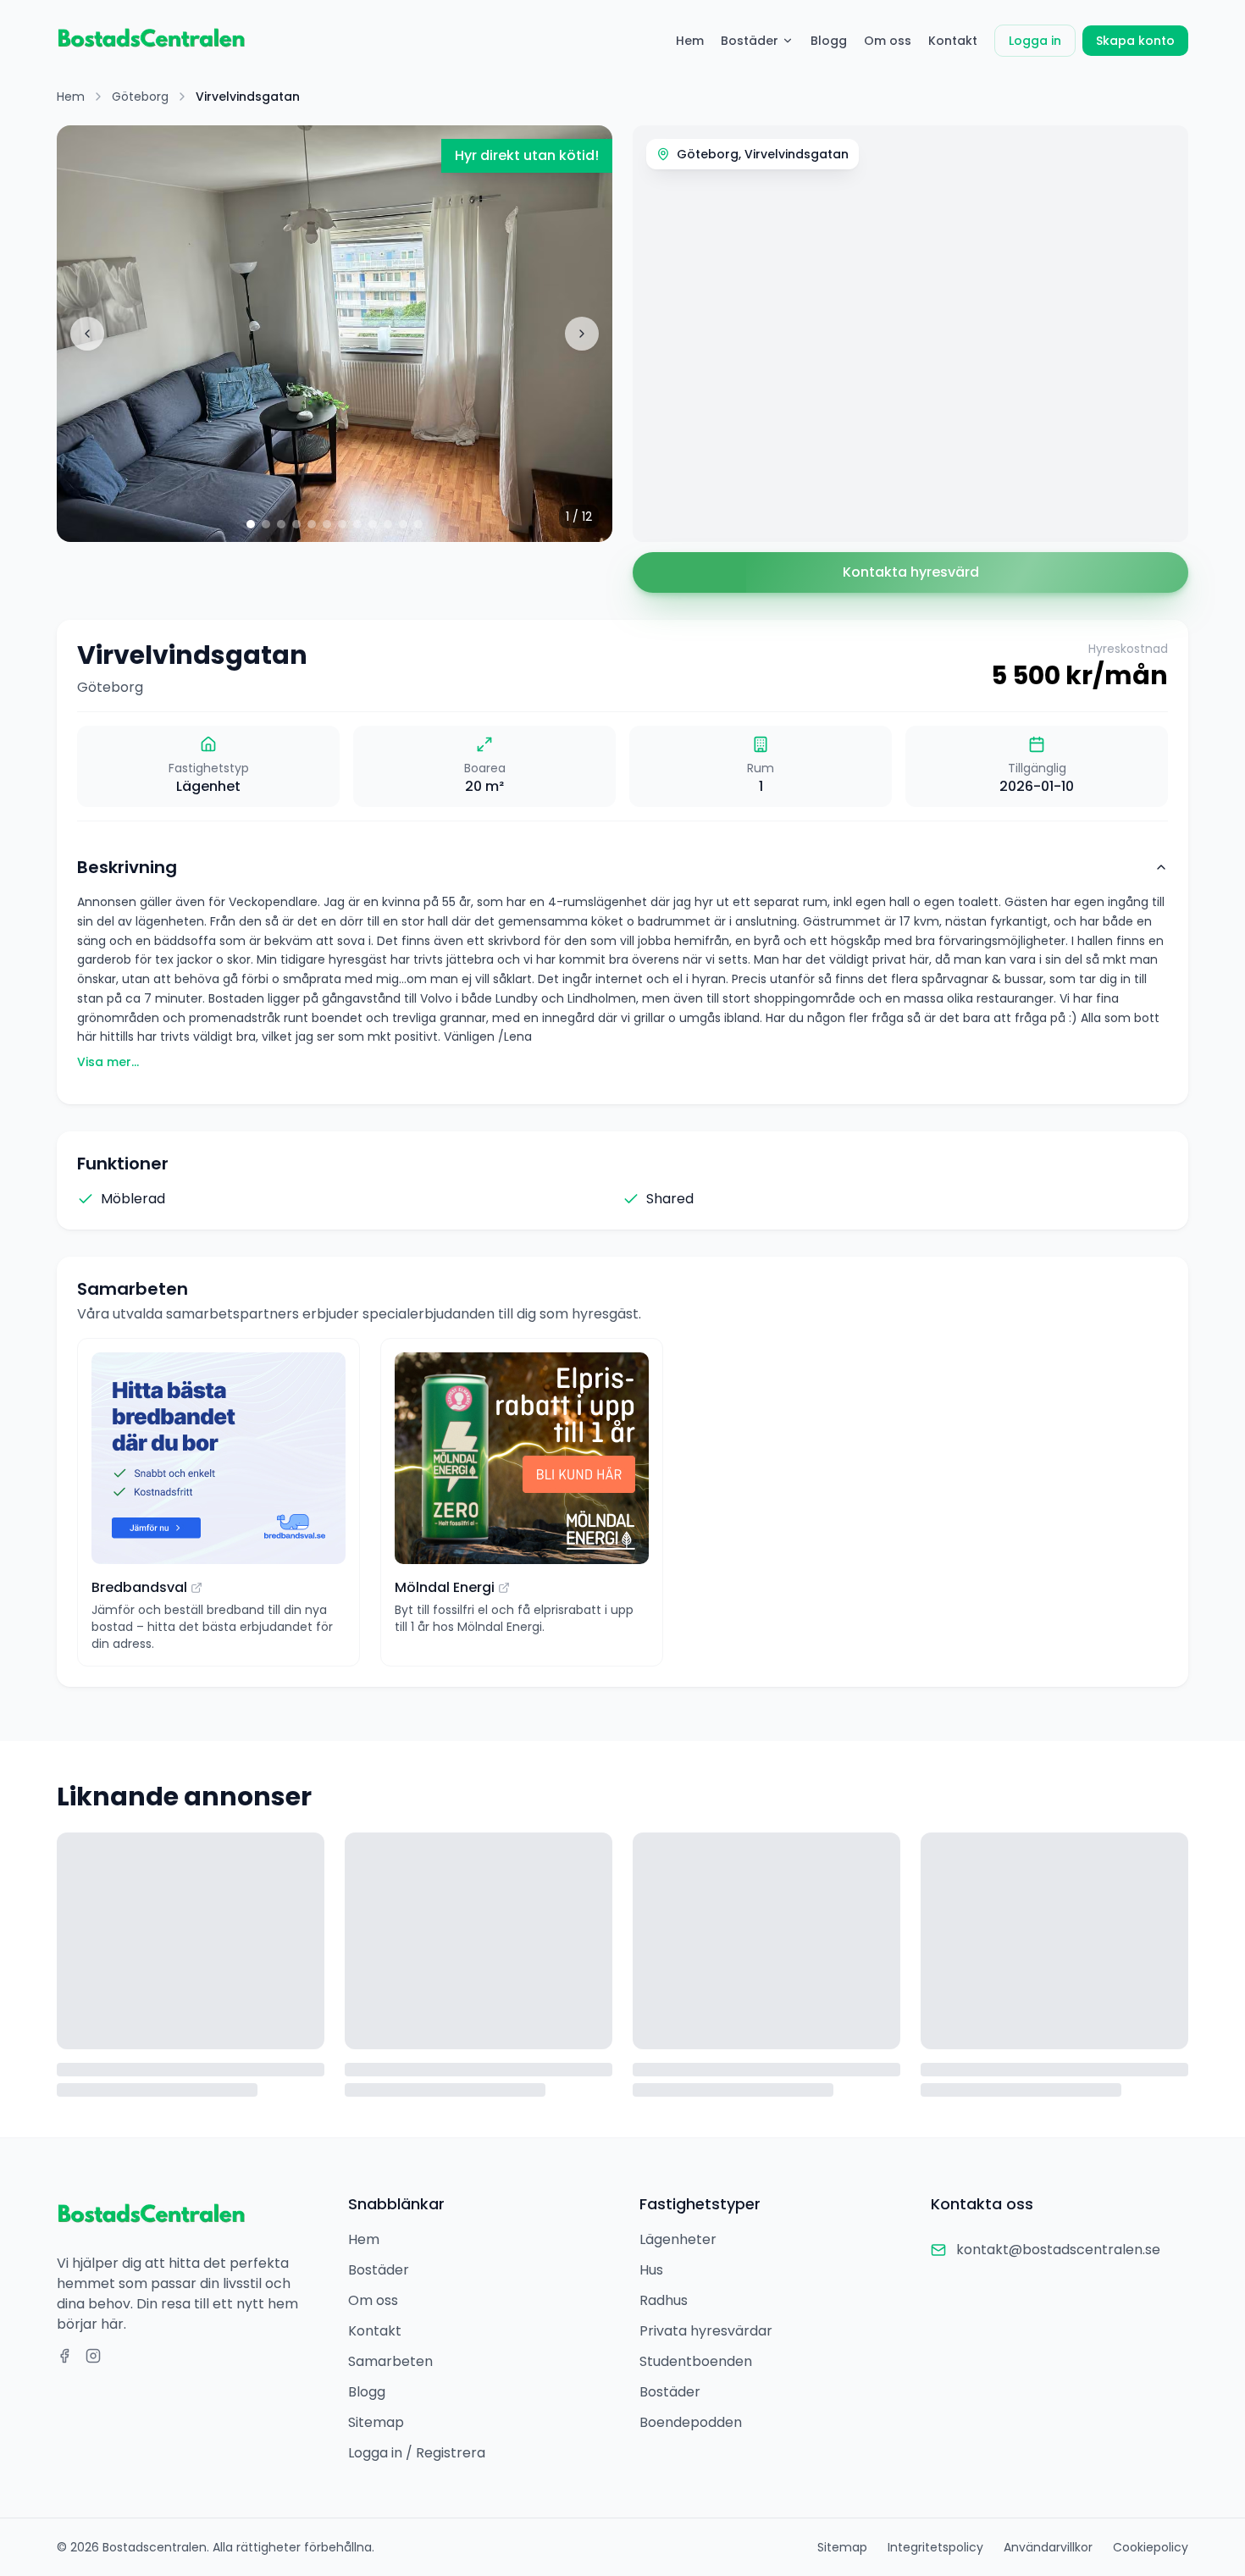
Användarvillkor (1048, 2547)
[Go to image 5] (312, 524)
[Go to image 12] (418, 524)
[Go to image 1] (251, 524)
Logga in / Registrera (417, 2453)
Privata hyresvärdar (706, 2331)
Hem (690, 41)
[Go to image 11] (403, 524)
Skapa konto (1135, 41)
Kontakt (953, 41)
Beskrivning (127, 867)
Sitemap (376, 2422)
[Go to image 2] (266, 524)
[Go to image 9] (373, 524)
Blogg (829, 41)
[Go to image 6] (327, 524)
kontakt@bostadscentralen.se (1058, 2250)
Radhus (664, 2300)
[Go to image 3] (281, 524)
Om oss (888, 41)
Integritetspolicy (935, 2547)
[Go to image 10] (388, 524)
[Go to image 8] (357, 524)
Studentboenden (696, 2361)
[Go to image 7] (342, 524)
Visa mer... (108, 1062)
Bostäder (750, 41)
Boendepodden (691, 2422)
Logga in (1035, 41)
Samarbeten (390, 2361)
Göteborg (140, 97)
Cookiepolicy (1151, 2547)
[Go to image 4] (296, 524)
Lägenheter (678, 2239)
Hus (651, 2270)
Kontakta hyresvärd (911, 572)
